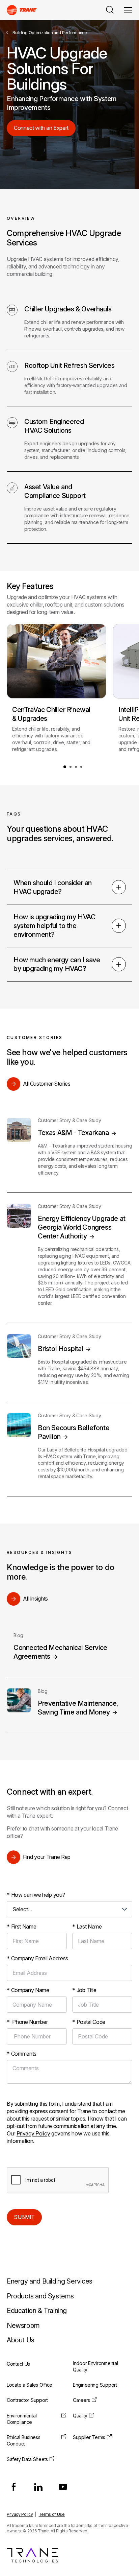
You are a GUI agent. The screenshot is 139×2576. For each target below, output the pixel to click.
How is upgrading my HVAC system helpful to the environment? (54, 926)
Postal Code (89, 2022)
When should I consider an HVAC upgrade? (53, 887)
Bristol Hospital (61, 1349)
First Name (22, 1927)
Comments (22, 2054)
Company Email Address (37, 1958)
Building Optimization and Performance (50, 33)
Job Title (84, 1990)
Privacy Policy (33, 2133)
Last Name (87, 1927)
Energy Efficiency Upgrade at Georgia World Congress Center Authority (82, 1227)
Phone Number (27, 2022)
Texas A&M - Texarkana (73, 1133)
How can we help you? (36, 1895)
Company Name (28, 1990)
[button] (65, 767)
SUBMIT (24, 2217)
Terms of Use (52, 2514)
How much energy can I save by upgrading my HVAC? (57, 964)
